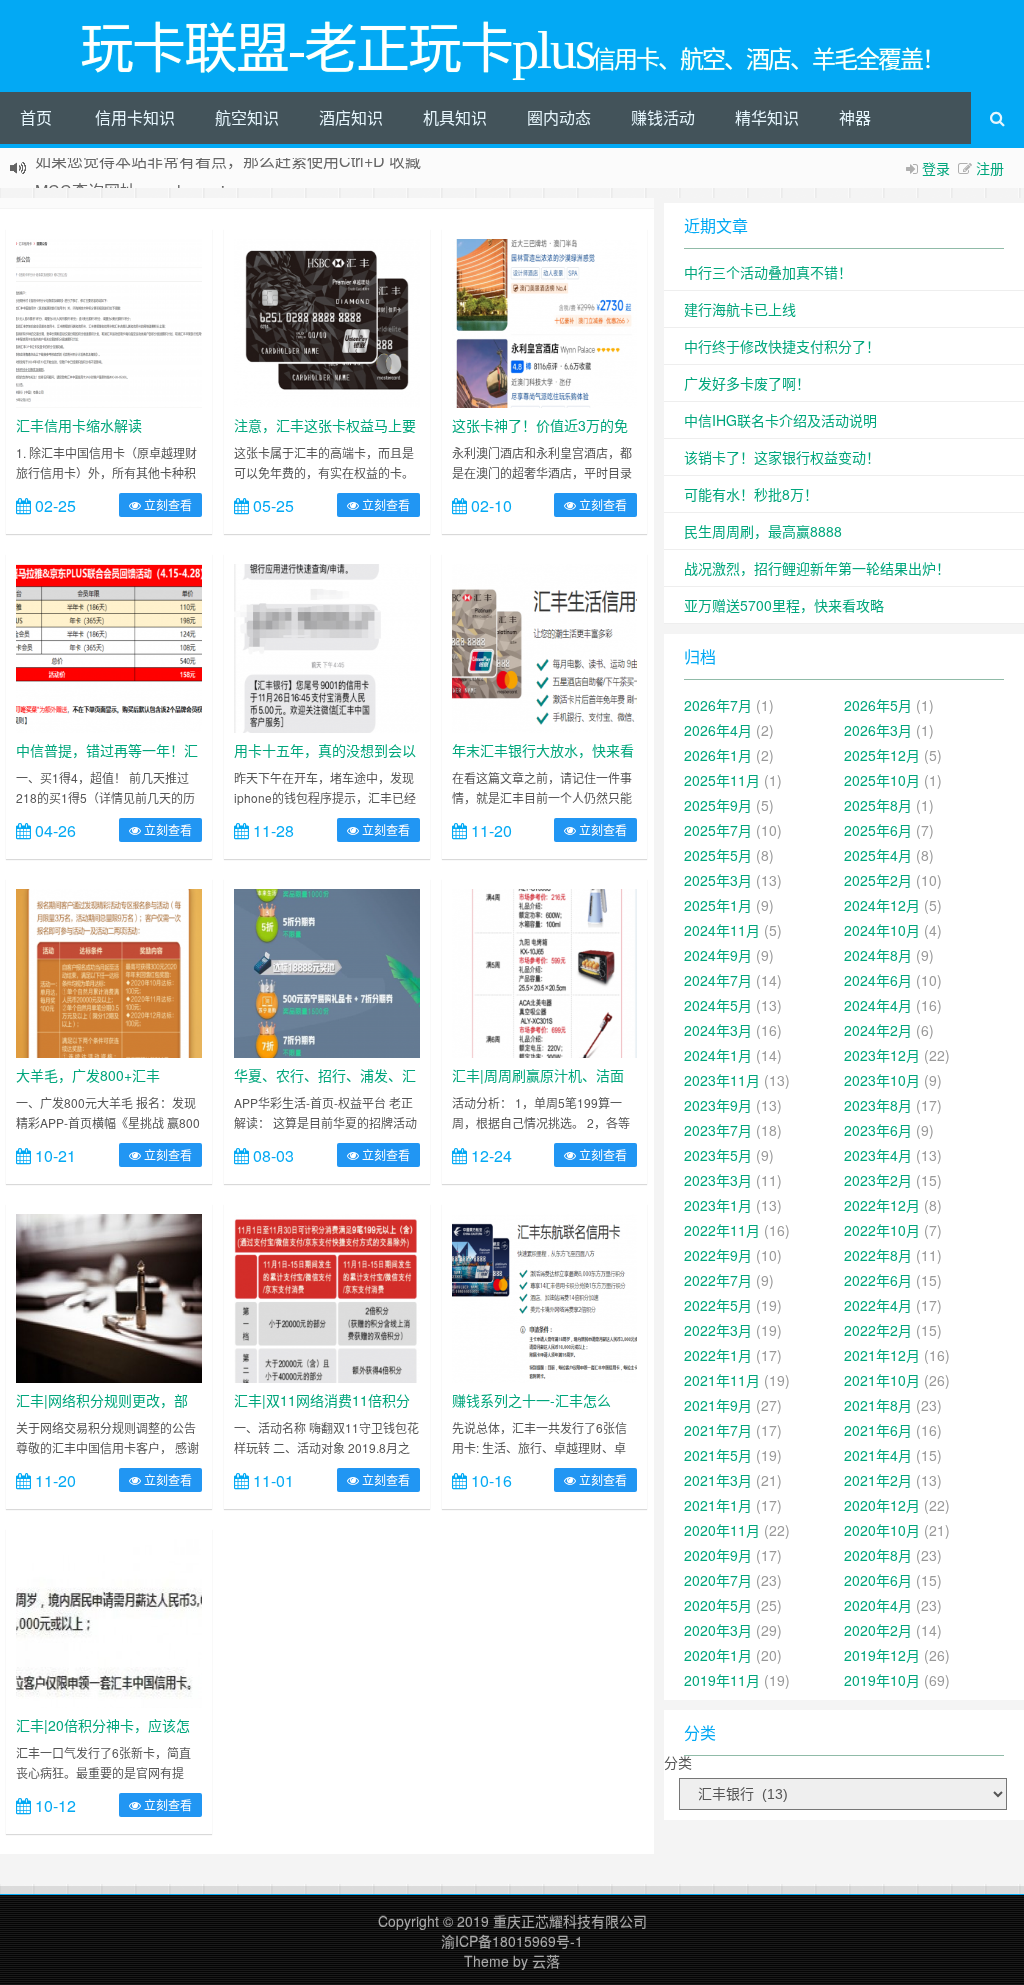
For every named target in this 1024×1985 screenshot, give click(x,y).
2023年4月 (878, 1155)
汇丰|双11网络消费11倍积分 (322, 1400)
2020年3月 (718, 1630)
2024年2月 (878, 1030)
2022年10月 (882, 1230)
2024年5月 (718, 1005)
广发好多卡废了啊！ (747, 383)
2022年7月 (718, 1280)
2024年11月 (722, 930)
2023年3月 (718, 1180)
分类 (678, 1762)
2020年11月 (722, 1530)
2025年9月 (718, 805)
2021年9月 (718, 1405)
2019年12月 (882, 1655)
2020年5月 (718, 1605)
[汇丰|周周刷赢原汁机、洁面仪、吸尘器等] (545, 971)
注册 (990, 168)
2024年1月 (718, 1055)
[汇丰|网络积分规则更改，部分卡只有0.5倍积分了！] (109, 1296)
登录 (936, 168)
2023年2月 (878, 1180)
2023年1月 (718, 1205)
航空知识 (247, 117)
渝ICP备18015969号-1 (512, 1941)
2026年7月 (718, 705)
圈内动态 (559, 117)
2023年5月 (718, 1155)
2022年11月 (722, 1230)
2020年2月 (878, 1630)
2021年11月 (722, 1380)
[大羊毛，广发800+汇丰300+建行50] (109, 971)
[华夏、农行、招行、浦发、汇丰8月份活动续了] (327, 971)
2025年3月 (718, 880)
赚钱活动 (663, 117)
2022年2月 (878, 1330)
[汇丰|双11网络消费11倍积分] (327, 1296)
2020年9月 (718, 1555)
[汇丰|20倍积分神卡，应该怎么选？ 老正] (109, 1621)
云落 (546, 1961)
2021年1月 (718, 1505)
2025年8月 (878, 805)
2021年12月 (882, 1355)
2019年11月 (722, 1680)
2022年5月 (718, 1305)
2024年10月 (882, 930)
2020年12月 (882, 1505)
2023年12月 (882, 1055)
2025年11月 (722, 780)
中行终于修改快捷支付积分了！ (782, 346)
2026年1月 (718, 755)
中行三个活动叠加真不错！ (768, 272)
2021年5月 (718, 1455)
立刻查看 (166, 504)
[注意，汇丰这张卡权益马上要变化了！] (327, 321)
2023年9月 (718, 1105)
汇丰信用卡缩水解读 (79, 425)
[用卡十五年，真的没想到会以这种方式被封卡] (327, 646)
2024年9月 (718, 955)
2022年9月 (718, 1255)
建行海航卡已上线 (740, 309)
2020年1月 (718, 1655)
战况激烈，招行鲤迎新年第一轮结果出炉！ (817, 568)
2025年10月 (882, 780)
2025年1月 (718, 905)
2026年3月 (878, 730)
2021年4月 (878, 1455)
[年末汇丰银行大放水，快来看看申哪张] (545, 646)
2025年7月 (718, 830)
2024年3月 (718, 1030)
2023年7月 (718, 1130)
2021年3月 (718, 1480)
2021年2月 (878, 1480)
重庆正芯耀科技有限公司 (570, 1921)
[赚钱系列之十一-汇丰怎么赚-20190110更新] (545, 1296)
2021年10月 (882, 1380)
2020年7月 (718, 1580)
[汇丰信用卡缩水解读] (109, 321)
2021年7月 (718, 1430)
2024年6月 (878, 980)
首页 (36, 117)
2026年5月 (878, 705)
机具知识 (455, 117)
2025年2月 (878, 880)
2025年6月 (878, 830)
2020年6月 (878, 1580)
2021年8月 (878, 1405)
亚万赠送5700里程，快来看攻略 (784, 605)
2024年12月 (882, 905)
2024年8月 (878, 955)
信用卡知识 (135, 117)
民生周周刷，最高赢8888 (763, 531)
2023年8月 (878, 1105)
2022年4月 (878, 1305)
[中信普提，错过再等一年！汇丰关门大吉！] (109, 646)
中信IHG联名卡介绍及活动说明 (780, 420)
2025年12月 (882, 755)
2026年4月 (718, 730)
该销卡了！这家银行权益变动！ (782, 457)
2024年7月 (718, 980)
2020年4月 (878, 1605)
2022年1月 (718, 1355)
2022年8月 (878, 1255)
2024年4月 (878, 1005)
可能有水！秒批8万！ (751, 494)
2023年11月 (722, 1080)
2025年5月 (718, 855)
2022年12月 (882, 1205)
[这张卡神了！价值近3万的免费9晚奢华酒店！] (545, 321)
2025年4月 (878, 855)
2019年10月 (882, 1680)
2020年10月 (882, 1530)
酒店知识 (351, 117)
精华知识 (767, 117)
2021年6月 (878, 1430)
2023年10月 (882, 1080)
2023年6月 (878, 1130)
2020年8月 (878, 1555)
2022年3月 (718, 1330)
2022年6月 (878, 1280)
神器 (855, 117)
